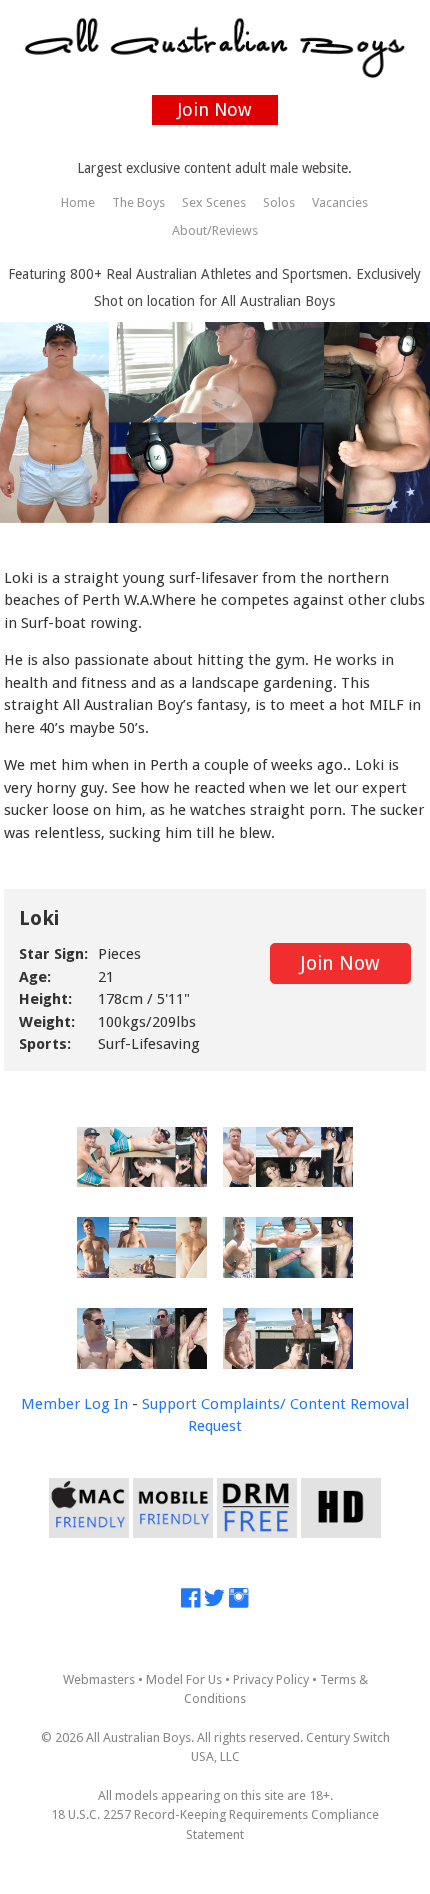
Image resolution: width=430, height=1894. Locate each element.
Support (169, 1404)
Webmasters (99, 1679)
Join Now (214, 109)
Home (78, 202)
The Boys (138, 202)
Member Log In (74, 1404)
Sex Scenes (214, 202)
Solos (279, 202)
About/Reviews (215, 230)
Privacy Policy (271, 1679)
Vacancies (340, 202)
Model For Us (184, 1679)
